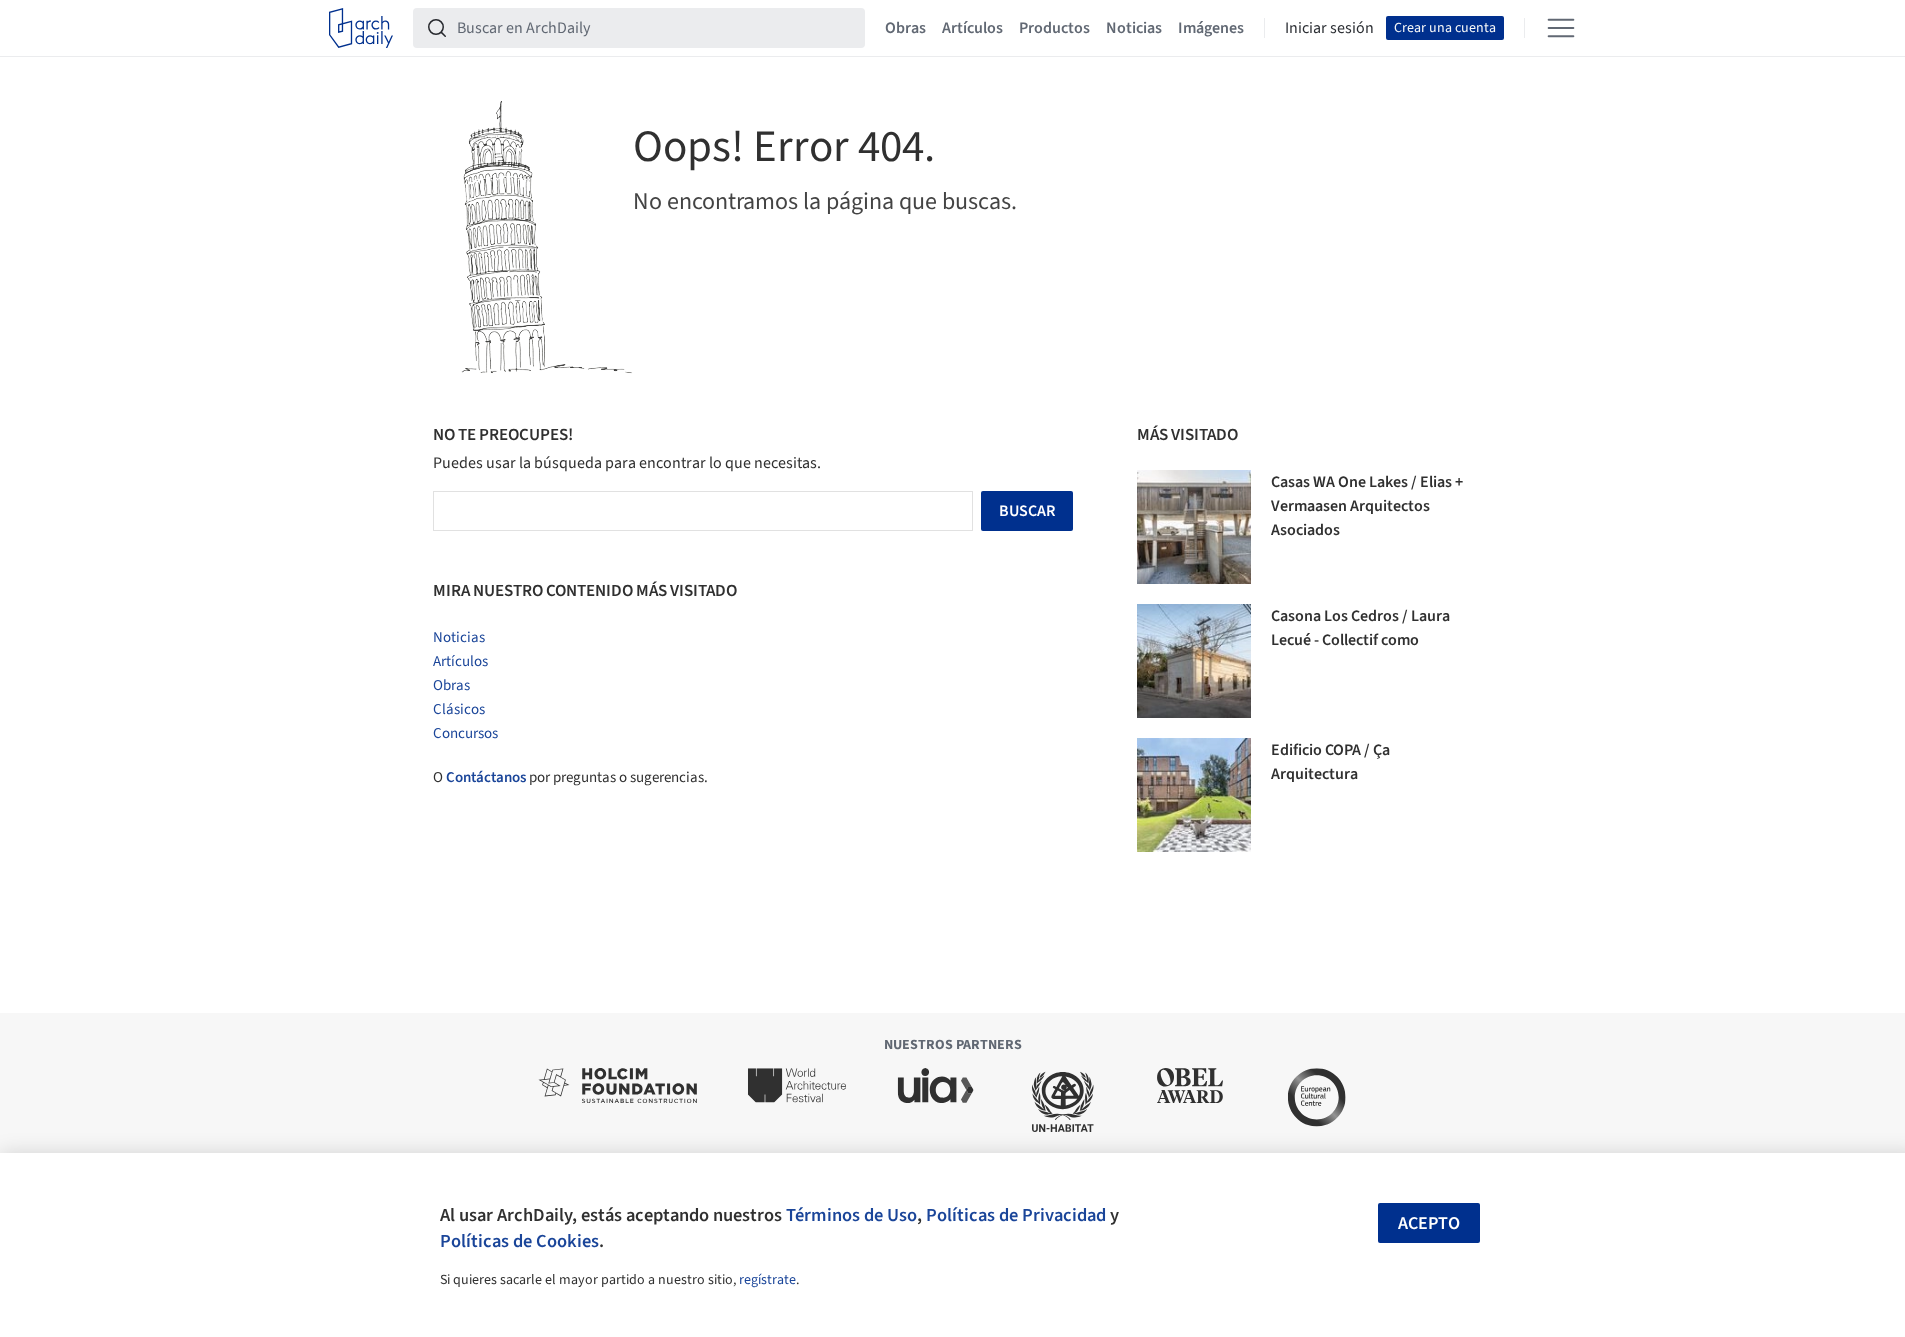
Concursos (465, 733)
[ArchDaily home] (361, 28)
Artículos (972, 28)
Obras (905, 28)
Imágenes (1211, 28)
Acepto (1429, 1223)
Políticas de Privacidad (1016, 1215)
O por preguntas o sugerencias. (570, 777)
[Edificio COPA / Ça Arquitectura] (1194, 795)
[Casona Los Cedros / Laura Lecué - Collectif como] (1194, 661)
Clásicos (459, 709)
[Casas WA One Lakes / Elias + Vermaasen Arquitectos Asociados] (1194, 527)
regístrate (767, 1280)
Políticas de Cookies (519, 1241)
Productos (1054, 28)
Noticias (1134, 28)
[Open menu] (1561, 28)
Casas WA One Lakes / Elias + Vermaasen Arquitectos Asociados (1367, 506)
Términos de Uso (851, 1215)
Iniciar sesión (1329, 28)
